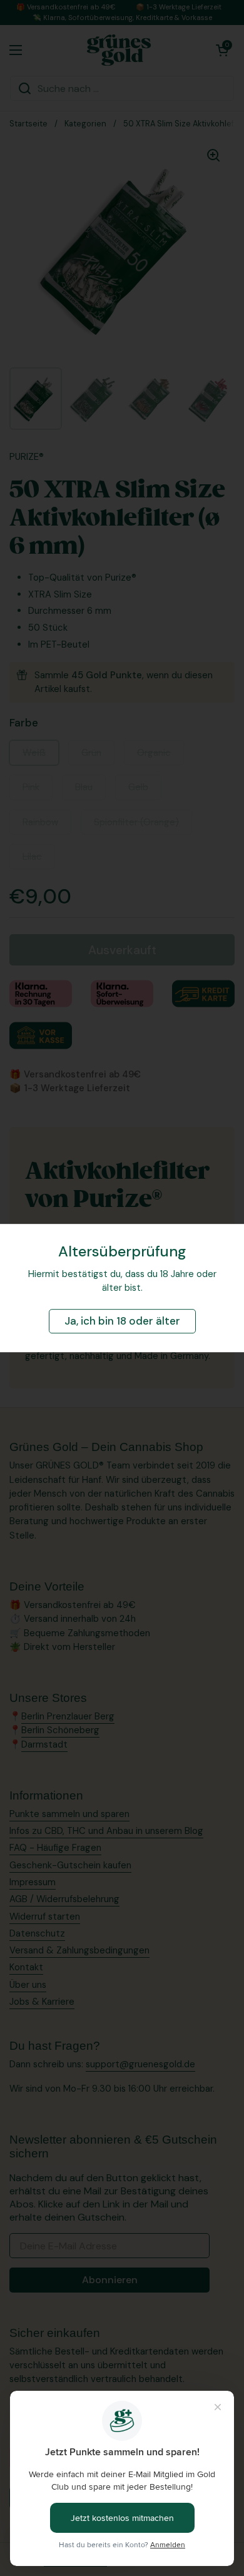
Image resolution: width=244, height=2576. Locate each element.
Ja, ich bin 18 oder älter (122, 1321)
